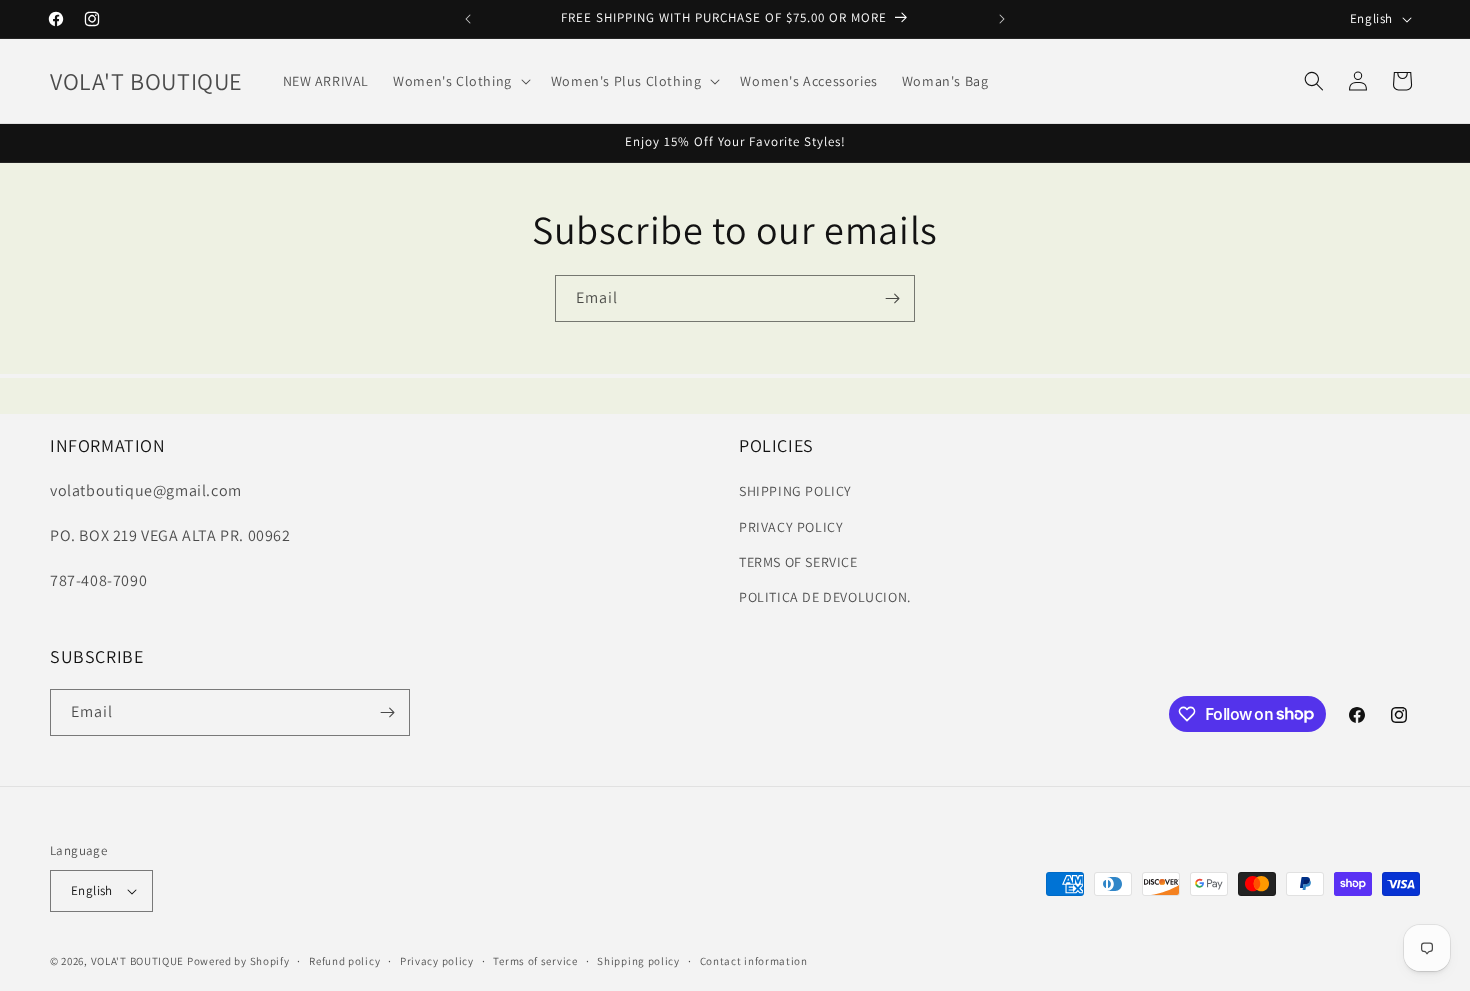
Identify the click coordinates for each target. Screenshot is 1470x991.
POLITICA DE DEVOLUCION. (825, 597)
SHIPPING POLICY (795, 491)
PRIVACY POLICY (791, 527)
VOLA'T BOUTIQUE (138, 961)
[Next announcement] (1002, 19)
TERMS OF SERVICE (798, 562)
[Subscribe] (892, 298)
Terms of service (535, 961)
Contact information (754, 961)
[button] (460, 81)
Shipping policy (638, 961)
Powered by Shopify (238, 961)
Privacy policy (437, 961)
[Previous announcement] (468, 19)
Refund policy (344, 961)
